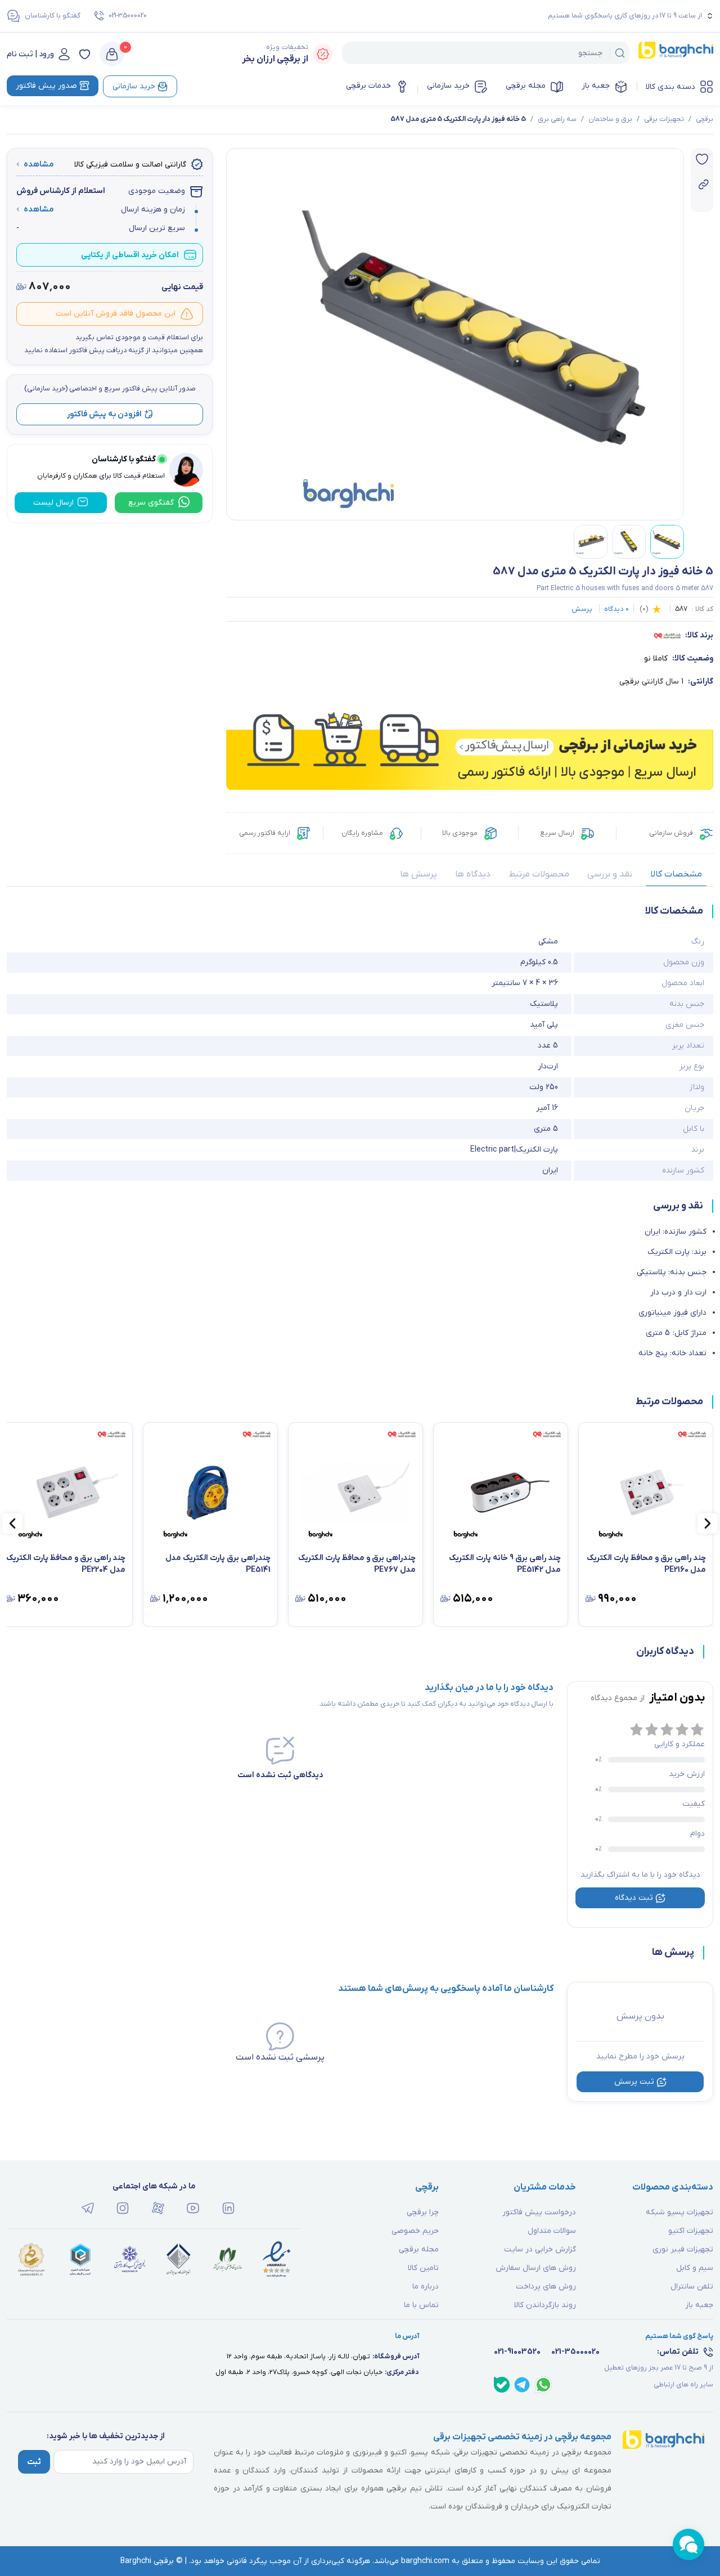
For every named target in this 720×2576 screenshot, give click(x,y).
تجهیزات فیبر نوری (683, 2249)
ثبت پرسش (634, 2082)
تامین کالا (423, 2268)
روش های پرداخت (546, 2287)
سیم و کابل (695, 2268)
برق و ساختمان (610, 119)
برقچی (705, 119)
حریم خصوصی (415, 2231)
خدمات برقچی (368, 86)
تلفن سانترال (692, 2287)
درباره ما (426, 2287)
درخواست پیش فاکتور (539, 2212)
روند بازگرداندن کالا (545, 2305)
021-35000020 (128, 16)
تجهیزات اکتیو (691, 2231)
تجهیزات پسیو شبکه (679, 2212)
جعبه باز (596, 86)
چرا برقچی (423, 2212)
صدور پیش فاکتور (46, 86)
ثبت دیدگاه (634, 1898)
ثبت (34, 2462)
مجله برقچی (526, 86)
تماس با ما (421, 2305)
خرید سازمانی (448, 86)
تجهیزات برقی (664, 119)
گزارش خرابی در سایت (540, 2249)
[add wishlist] (702, 159)
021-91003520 (517, 2352)
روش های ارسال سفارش (536, 2268)
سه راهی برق (557, 119)
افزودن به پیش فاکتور (104, 414)
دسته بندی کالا (670, 87)
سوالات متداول (552, 2231)
